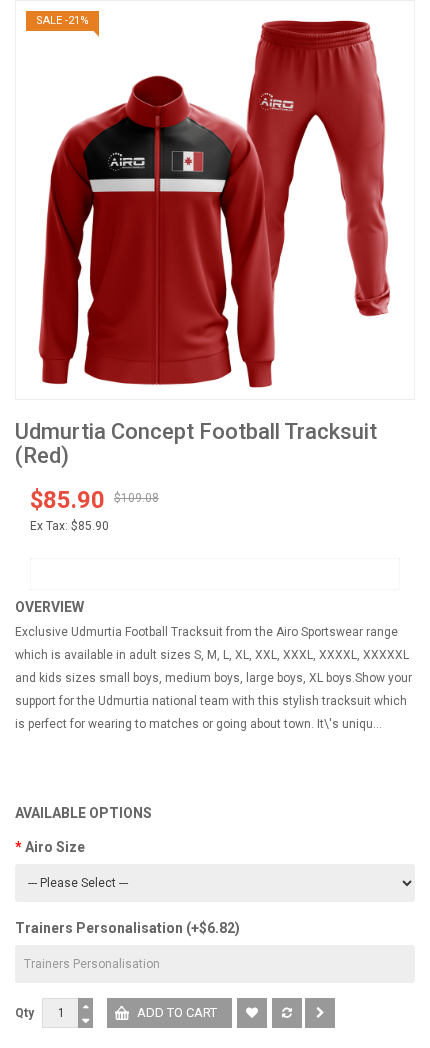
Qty (24, 1013)
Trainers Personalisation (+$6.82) (127, 928)
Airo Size (55, 847)
